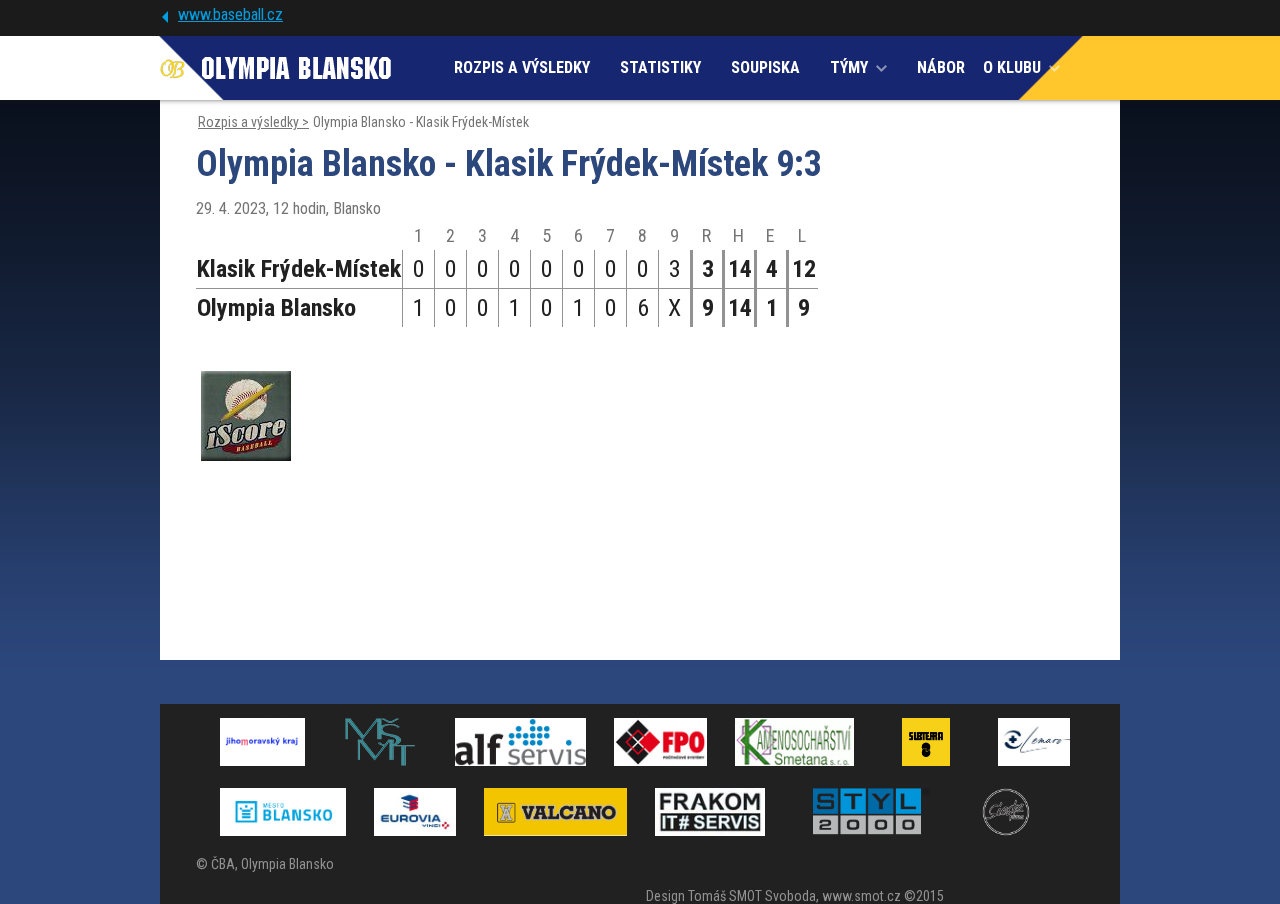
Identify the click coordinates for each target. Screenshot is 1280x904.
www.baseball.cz (230, 14)
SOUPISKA (765, 67)
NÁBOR (941, 67)
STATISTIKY (660, 67)
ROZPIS (522, 67)
